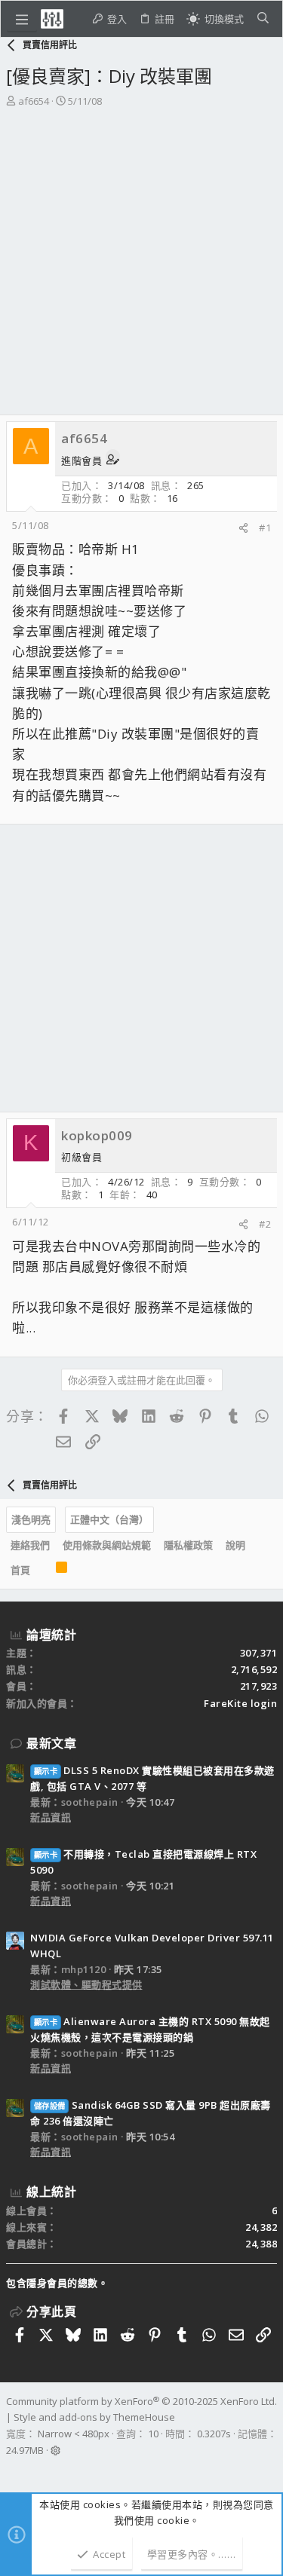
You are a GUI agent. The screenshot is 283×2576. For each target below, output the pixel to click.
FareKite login (240, 1703)
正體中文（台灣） (109, 1519)
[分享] (243, 528)
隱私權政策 (188, 1545)
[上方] (43, 1571)
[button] (22, 19)
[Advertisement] (141, 266)
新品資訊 (51, 1817)
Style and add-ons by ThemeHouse (94, 2417)
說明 (235, 1545)
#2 (265, 1224)
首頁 (20, 1570)
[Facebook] (13, 2470)
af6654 (34, 101)
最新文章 (51, 1743)
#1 (265, 528)
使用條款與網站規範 (107, 1545)
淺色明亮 (31, 1519)
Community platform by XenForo (141, 2401)
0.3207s (214, 2434)
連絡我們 (30, 1545)
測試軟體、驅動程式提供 (86, 1984)
